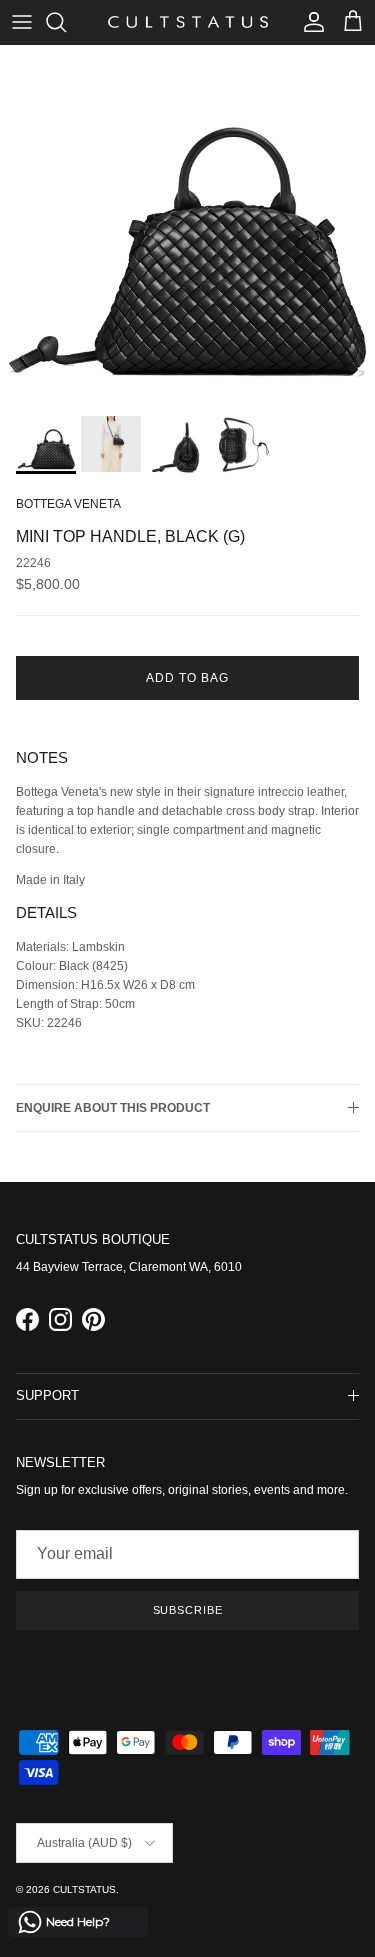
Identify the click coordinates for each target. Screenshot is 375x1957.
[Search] (66, 22)
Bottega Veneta (68, 504)
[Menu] (22, 22)
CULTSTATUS (84, 1889)
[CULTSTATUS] (188, 22)
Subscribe (188, 1610)
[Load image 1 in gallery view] (187, 225)
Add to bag (187, 678)
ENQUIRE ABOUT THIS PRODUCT (113, 1108)
